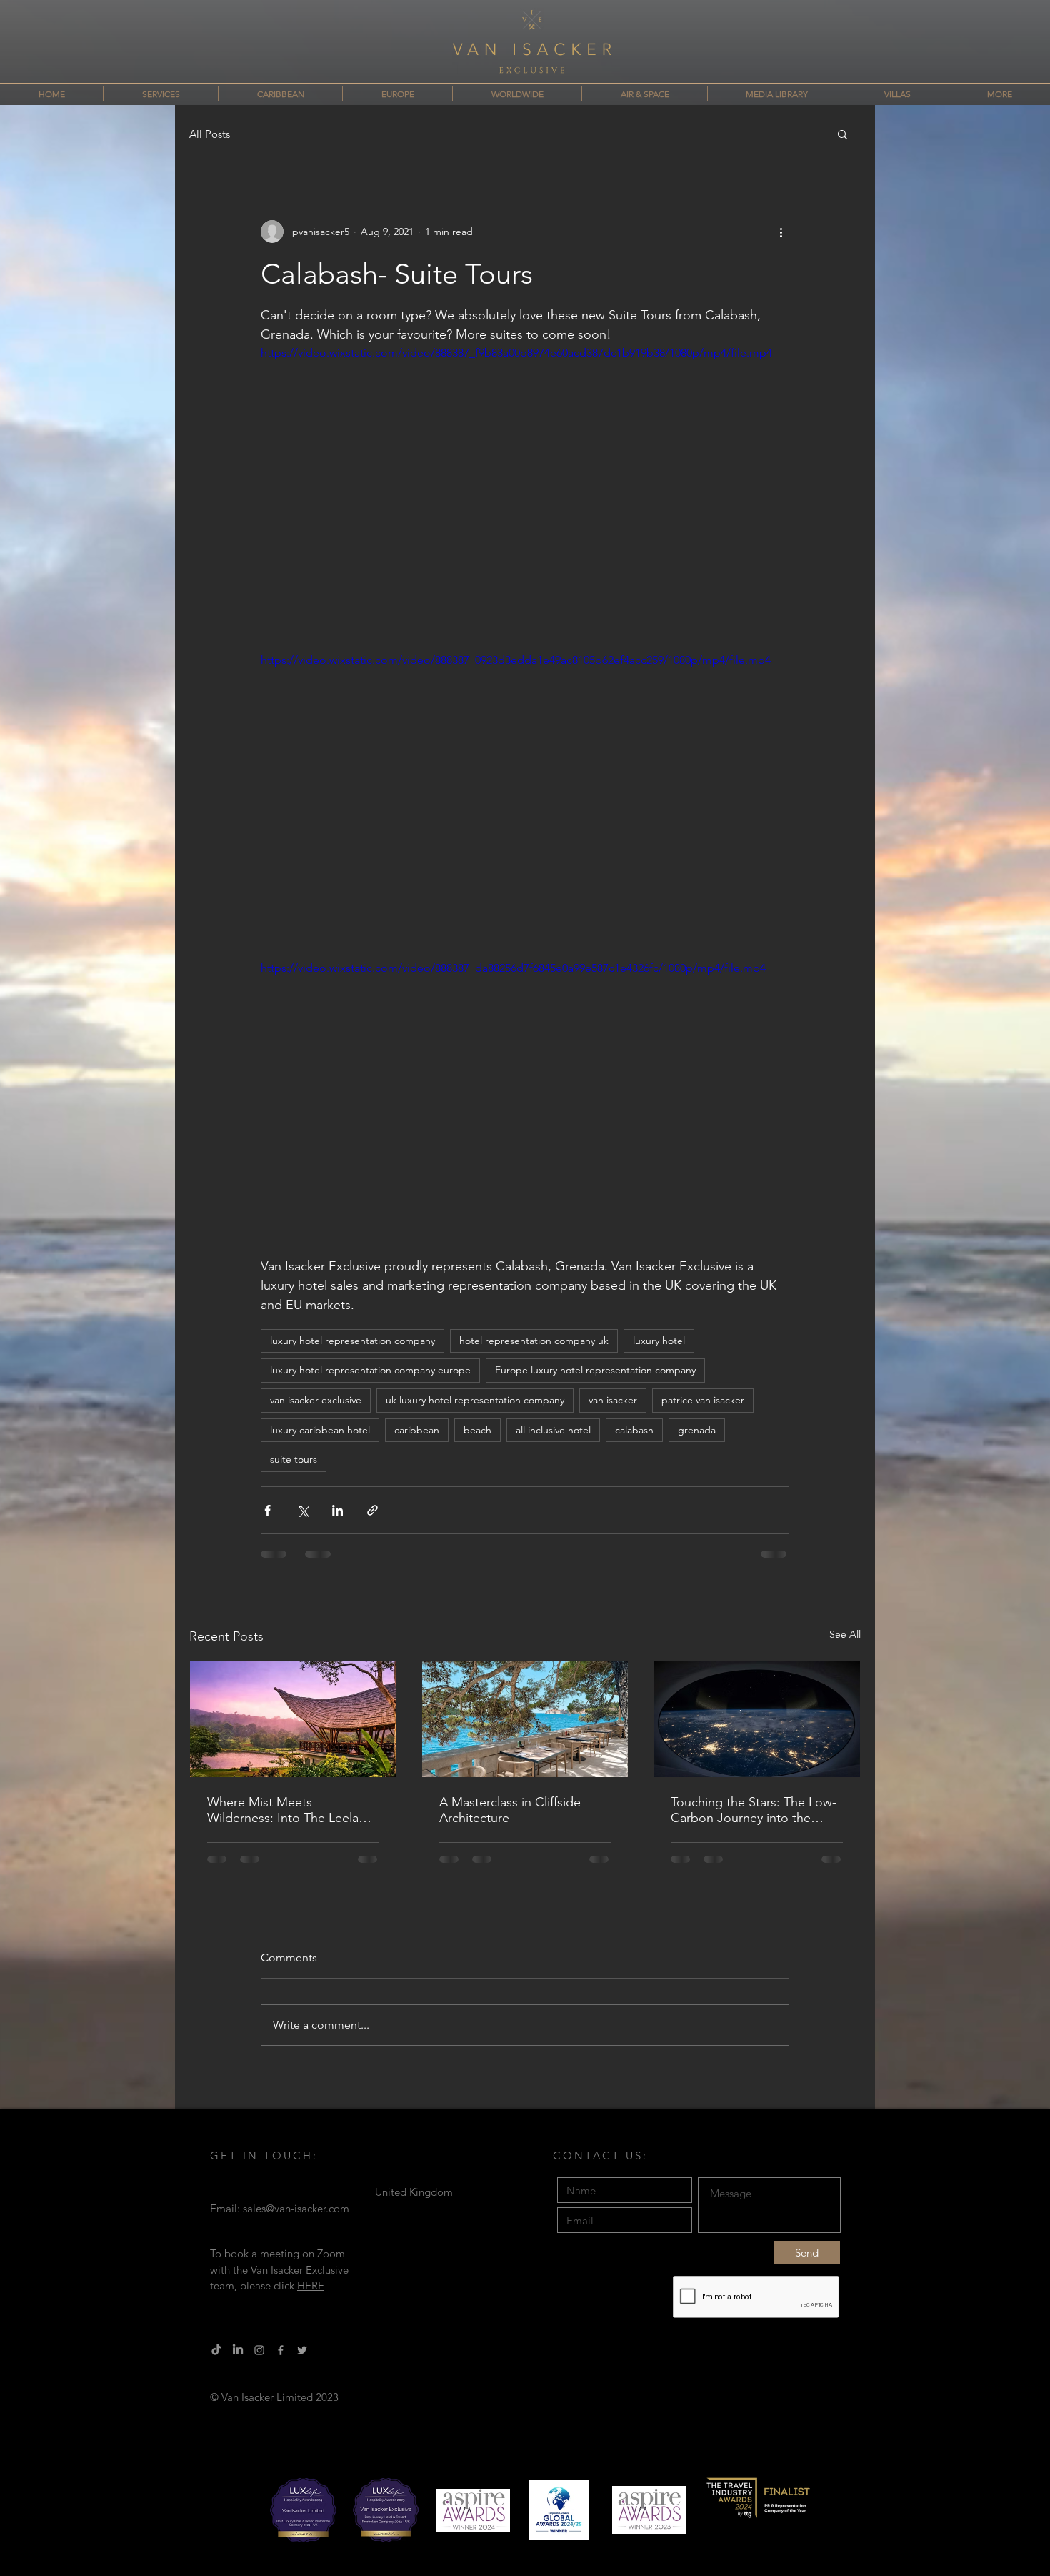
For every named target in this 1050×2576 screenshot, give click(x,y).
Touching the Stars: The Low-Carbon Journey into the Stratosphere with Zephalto (754, 1810)
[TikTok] (216, 2350)
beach (477, 1430)
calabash (634, 1430)
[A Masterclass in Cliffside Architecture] (525, 1719)
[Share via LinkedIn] (337, 1510)
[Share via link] (372, 1510)
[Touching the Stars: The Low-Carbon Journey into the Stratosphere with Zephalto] (757, 1719)
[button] (842, 134)
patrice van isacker (703, 1400)
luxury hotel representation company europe (370, 1370)
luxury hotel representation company (352, 1341)
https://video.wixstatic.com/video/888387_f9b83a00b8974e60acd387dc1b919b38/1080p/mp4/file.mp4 (516, 353)
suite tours (294, 1459)
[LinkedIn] (238, 2350)
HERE (311, 2286)
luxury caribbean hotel (320, 1430)
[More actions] (781, 232)
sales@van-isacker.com (296, 2208)
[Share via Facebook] (267, 1510)
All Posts (210, 134)
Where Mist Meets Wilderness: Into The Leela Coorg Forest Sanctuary (283, 1810)
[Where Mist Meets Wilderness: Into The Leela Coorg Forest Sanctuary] (293, 1719)
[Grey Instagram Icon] (259, 2350)
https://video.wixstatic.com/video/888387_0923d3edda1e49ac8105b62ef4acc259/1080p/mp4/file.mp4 (516, 660)
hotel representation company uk (534, 1341)
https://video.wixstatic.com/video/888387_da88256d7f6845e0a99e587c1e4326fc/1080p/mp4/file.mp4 (513, 968)
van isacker (613, 1400)
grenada (697, 1430)
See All (845, 1634)
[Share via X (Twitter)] (302, 1510)
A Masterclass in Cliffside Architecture (510, 1810)
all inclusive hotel (553, 1430)
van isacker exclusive (316, 1400)
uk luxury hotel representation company (475, 1400)
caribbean (417, 1430)
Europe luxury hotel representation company (595, 1370)
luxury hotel (659, 1341)
